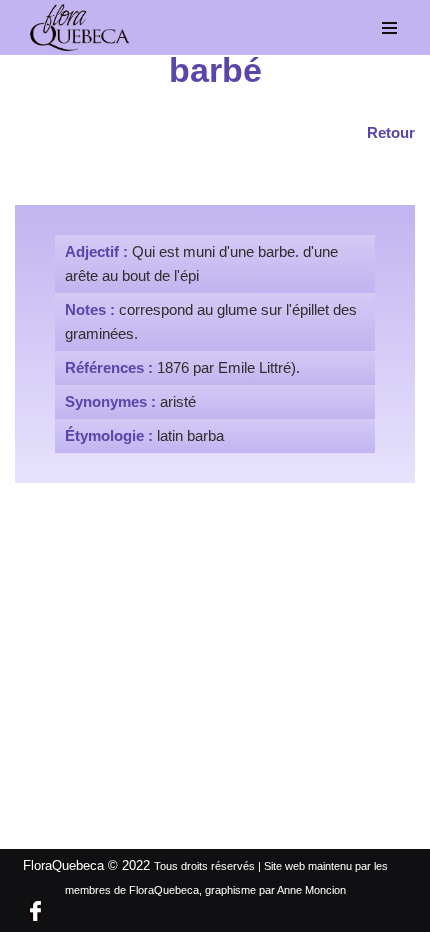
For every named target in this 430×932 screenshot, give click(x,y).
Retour (391, 132)
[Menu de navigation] (390, 28)
